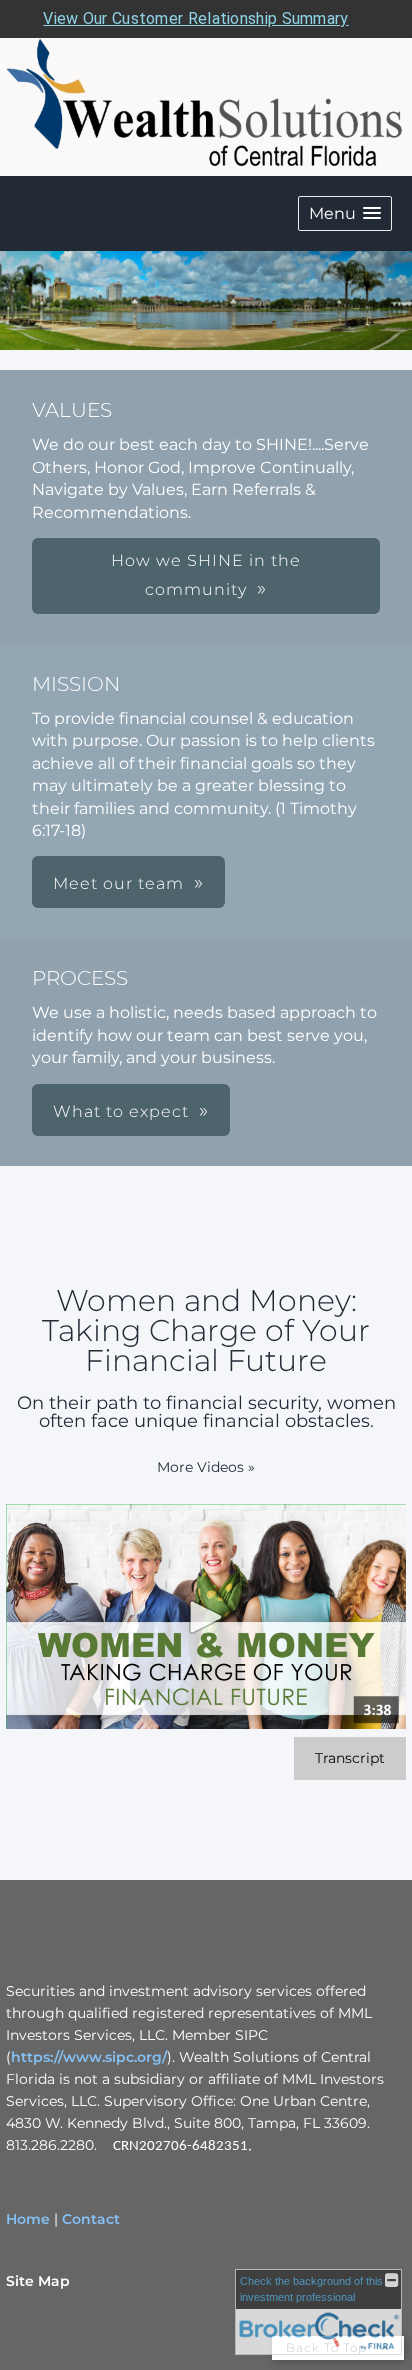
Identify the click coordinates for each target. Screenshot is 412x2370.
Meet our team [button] (118, 883)
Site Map (38, 2281)
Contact (91, 2219)
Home (28, 2219)
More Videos (206, 1467)
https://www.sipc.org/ (89, 2057)
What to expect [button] (121, 1111)
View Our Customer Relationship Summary (195, 18)
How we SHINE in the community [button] (206, 575)
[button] (345, 213)
